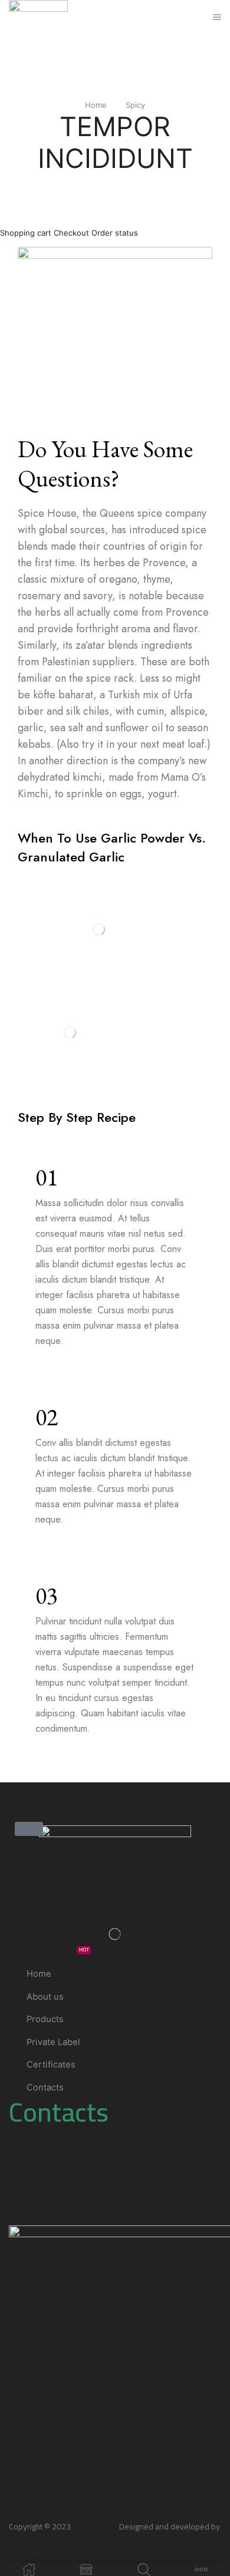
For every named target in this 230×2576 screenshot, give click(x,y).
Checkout (71, 233)
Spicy (135, 105)
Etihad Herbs (95, 2527)
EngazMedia (30, 2539)
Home (96, 105)
